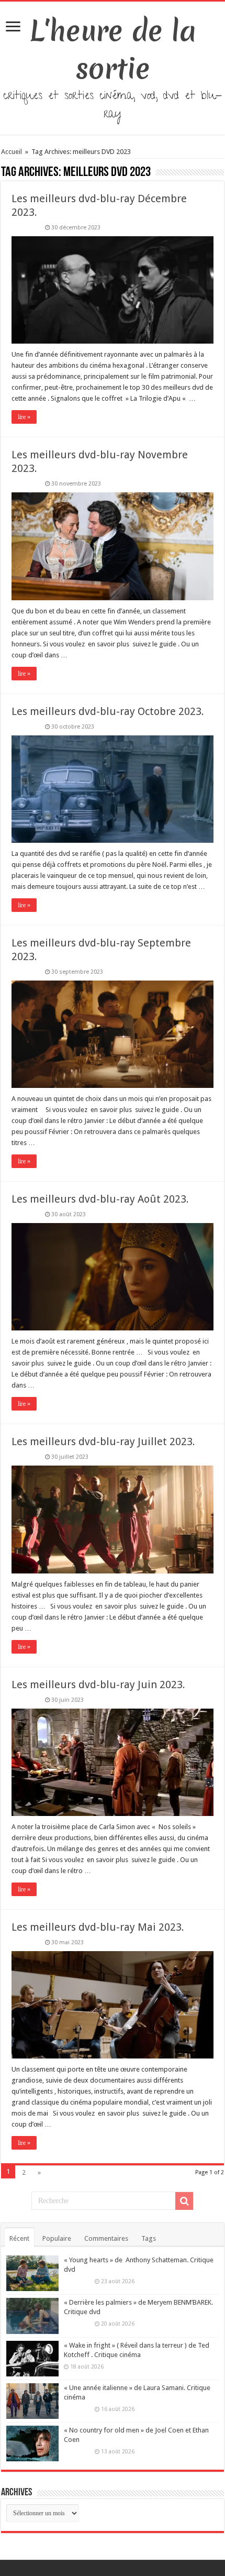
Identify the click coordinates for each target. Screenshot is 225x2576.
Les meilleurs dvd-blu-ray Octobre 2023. (108, 711)
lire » (24, 417)
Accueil (12, 152)
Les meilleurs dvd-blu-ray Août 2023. (100, 1199)
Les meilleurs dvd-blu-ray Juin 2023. (98, 1685)
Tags (149, 2238)
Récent (19, 2238)
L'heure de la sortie (113, 50)
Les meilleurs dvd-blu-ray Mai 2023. (98, 1927)
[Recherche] (184, 2201)
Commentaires (106, 2238)
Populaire (57, 2238)
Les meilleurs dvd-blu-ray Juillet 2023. (103, 1441)
